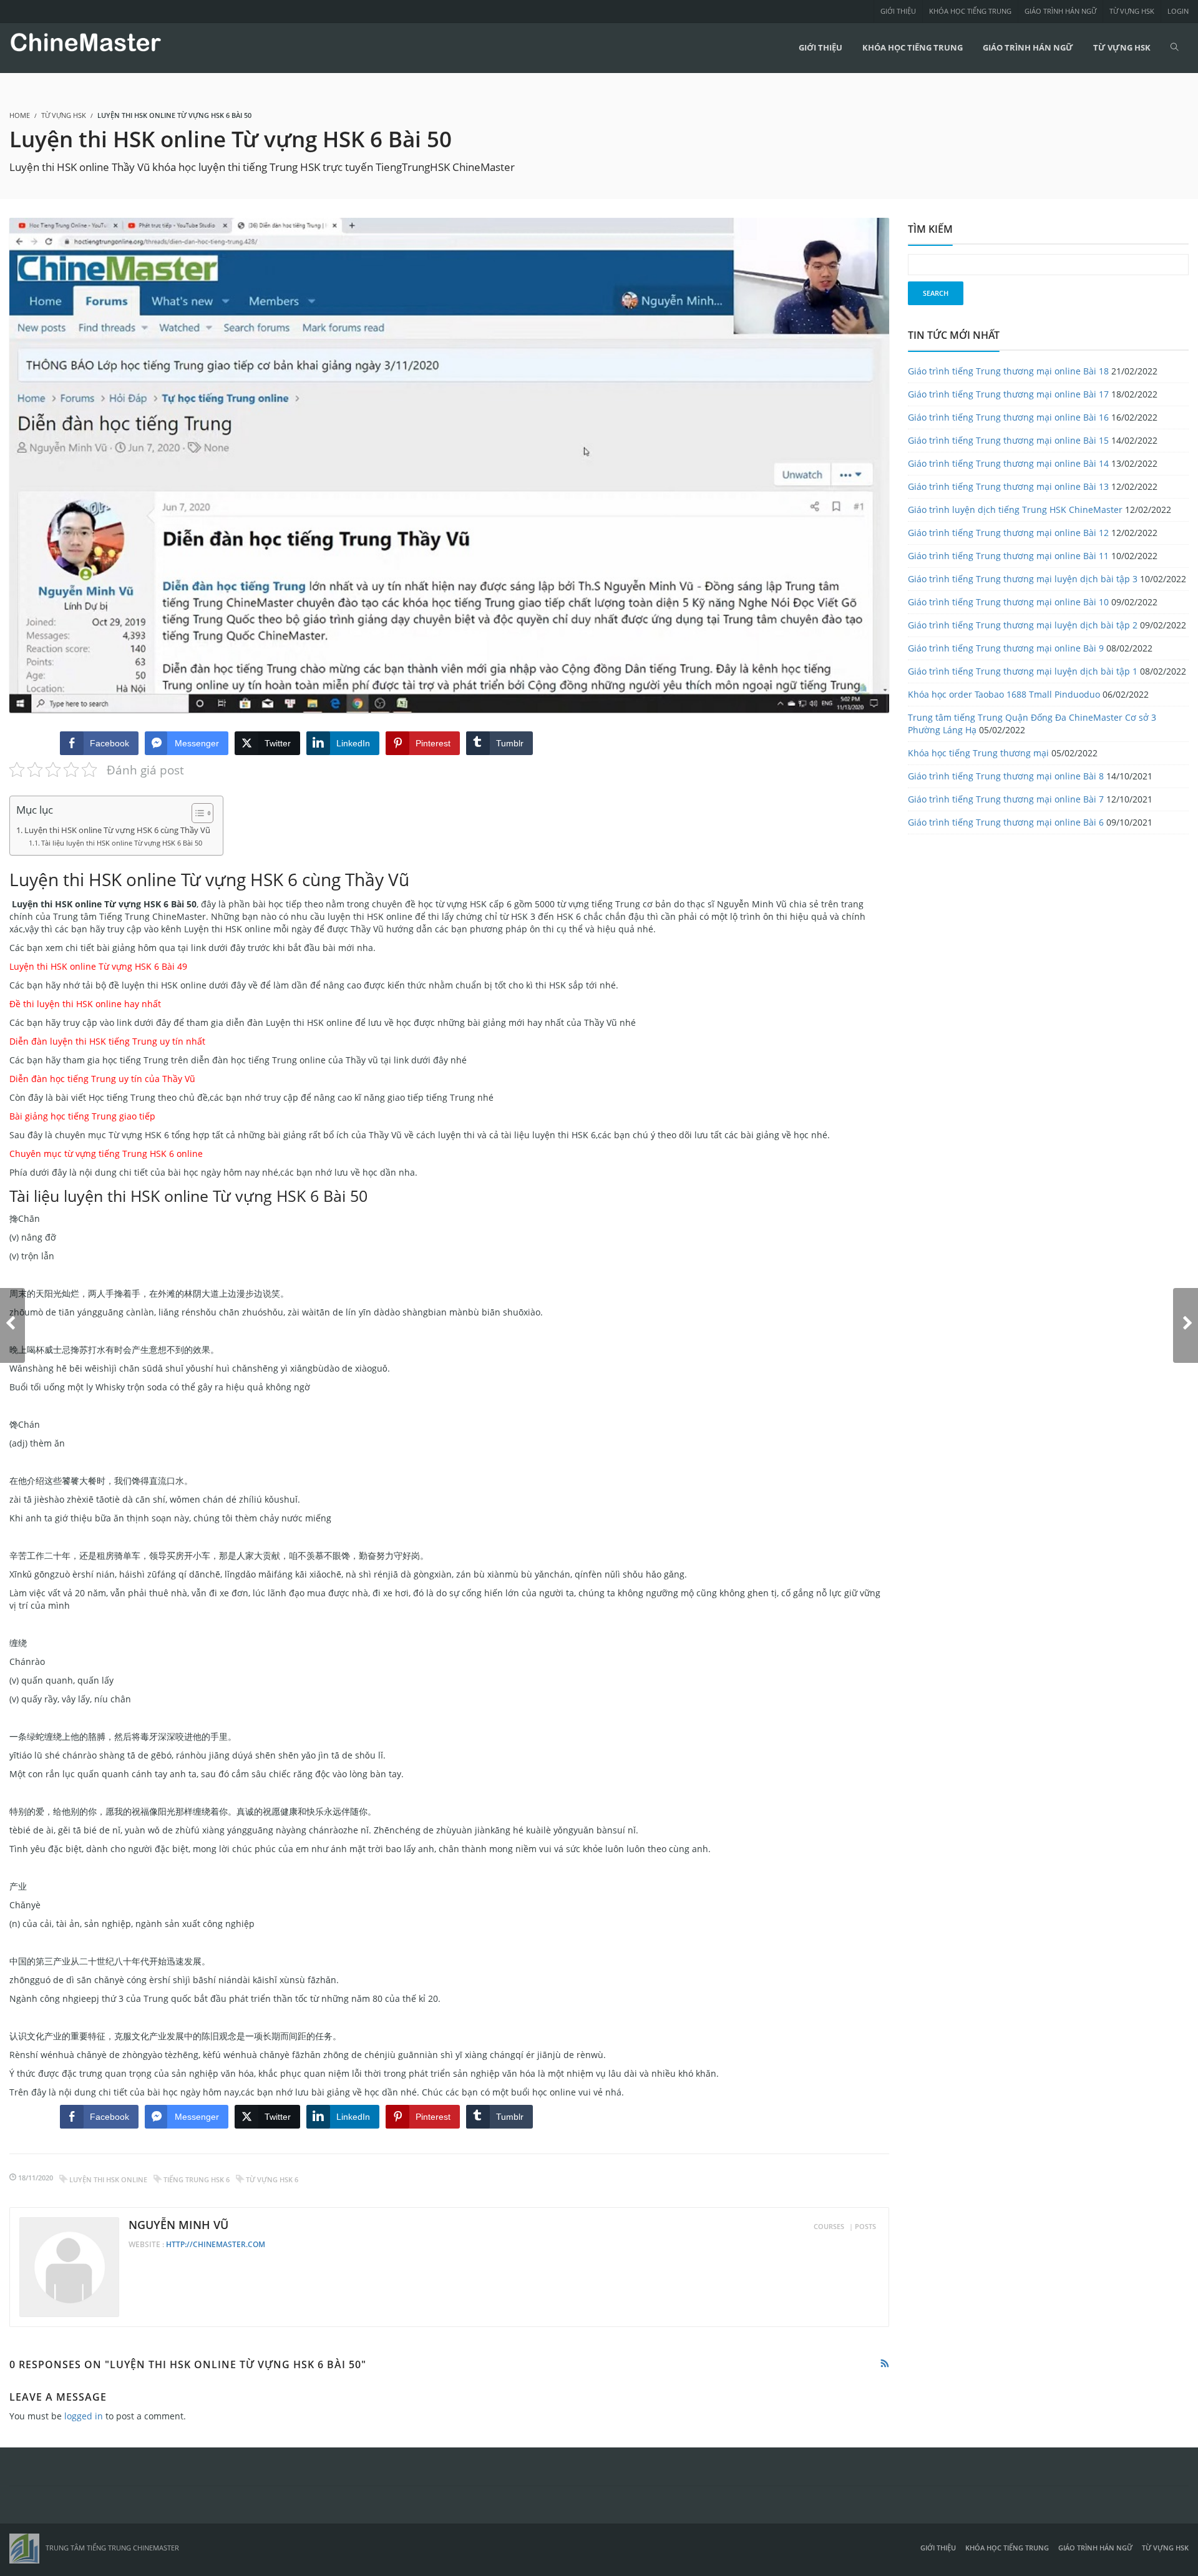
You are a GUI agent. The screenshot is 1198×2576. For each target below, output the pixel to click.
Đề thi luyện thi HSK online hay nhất (85, 1004)
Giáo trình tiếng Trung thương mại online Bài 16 (1008, 417)
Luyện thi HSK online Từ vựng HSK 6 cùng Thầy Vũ (117, 830)
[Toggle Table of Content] (196, 813)
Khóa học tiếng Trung (970, 11)
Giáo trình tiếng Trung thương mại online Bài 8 (1006, 776)
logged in (84, 2416)
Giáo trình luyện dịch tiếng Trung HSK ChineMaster (1015, 510)
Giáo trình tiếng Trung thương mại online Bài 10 (1008, 602)
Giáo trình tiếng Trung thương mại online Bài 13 (1008, 486)
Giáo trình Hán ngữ (1060, 11)
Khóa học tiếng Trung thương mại (978, 753)
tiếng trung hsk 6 (197, 2179)
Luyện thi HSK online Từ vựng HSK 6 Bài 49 (98, 966)
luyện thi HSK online (108, 2179)
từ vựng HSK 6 (272, 2179)
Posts (865, 2226)
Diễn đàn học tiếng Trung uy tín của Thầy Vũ (102, 1079)
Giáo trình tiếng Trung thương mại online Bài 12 (1008, 533)
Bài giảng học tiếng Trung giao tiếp (82, 1116)
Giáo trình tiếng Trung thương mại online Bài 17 (1008, 394)
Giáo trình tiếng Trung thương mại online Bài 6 (1006, 822)
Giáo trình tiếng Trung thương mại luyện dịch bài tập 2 (1023, 625)
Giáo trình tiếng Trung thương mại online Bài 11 (1008, 556)
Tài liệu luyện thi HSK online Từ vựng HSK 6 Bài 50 (122, 843)
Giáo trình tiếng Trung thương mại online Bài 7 (1006, 799)
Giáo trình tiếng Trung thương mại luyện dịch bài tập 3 (1023, 579)
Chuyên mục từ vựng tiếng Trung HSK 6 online (106, 1154)
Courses (829, 2226)
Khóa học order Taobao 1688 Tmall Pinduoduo (1004, 694)
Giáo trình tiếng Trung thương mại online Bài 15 (1008, 440)
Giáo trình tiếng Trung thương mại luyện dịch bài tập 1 (1023, 671)
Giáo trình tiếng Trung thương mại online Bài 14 (1008, 463)
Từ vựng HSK (1132, 11)
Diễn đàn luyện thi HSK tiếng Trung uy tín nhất (107, 1041)
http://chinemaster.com (216, 2244)
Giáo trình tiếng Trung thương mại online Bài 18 (1008, 371)
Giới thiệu (898, 11)
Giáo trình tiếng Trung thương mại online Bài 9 (1006, 648)
